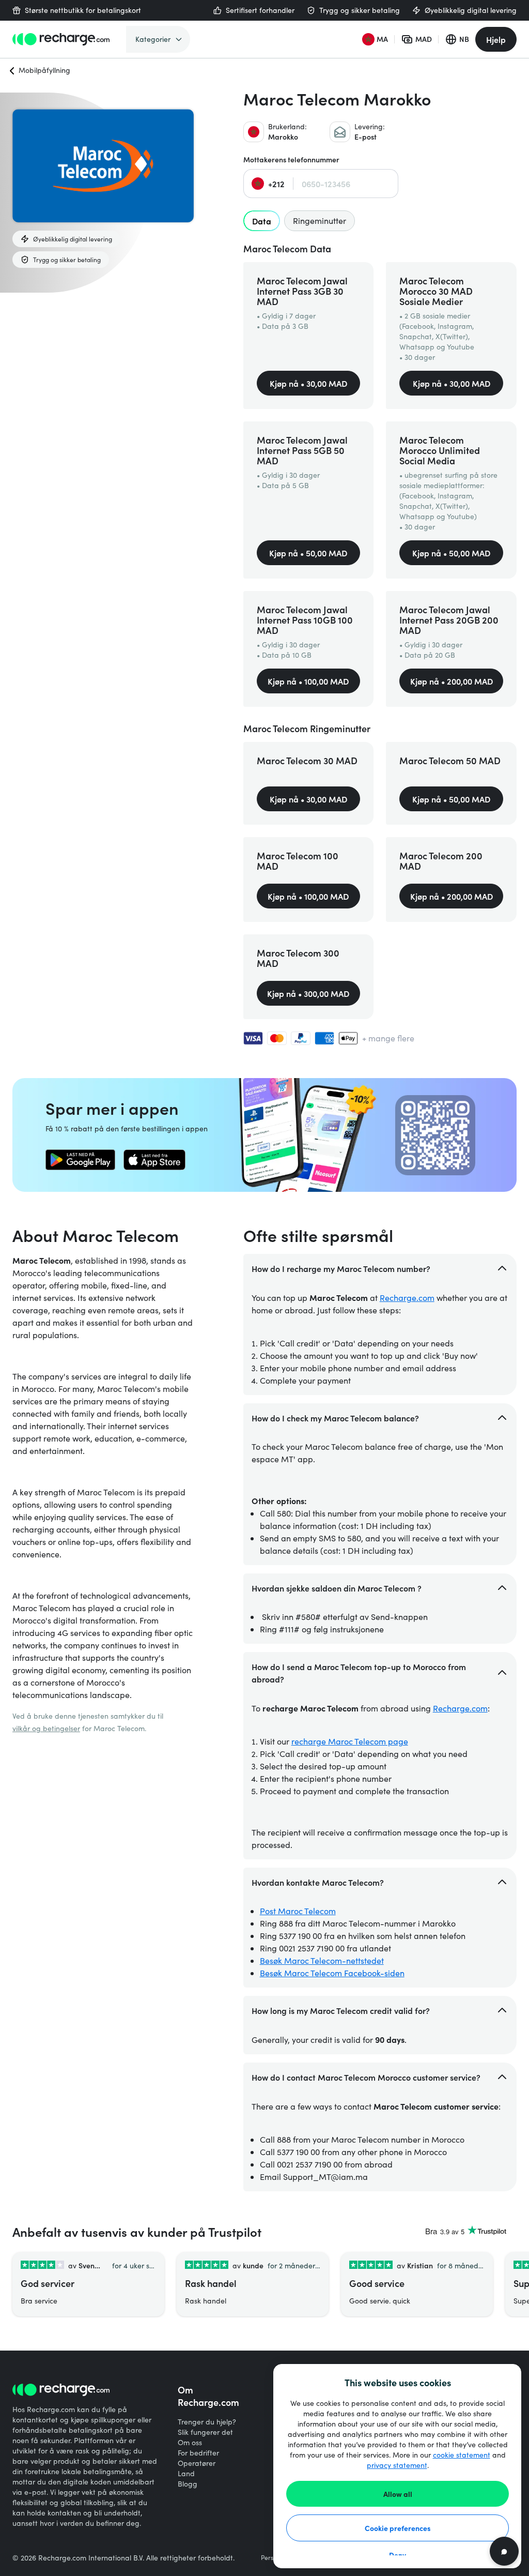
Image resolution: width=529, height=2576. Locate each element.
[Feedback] (504, 2551)
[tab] (262, 221)
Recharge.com (407, 1298)
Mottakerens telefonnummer (291, 160)
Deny (398, 2555)
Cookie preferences (398, 2528)
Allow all (398, 2494)
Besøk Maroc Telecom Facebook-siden (332, 1973)
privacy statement (397, 2465)
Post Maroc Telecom (298, 1911)
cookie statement (462, 2455)
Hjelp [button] (496, 39)
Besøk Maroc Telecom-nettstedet (322, 1960)
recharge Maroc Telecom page (350, 1741)
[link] (80, 1160)
